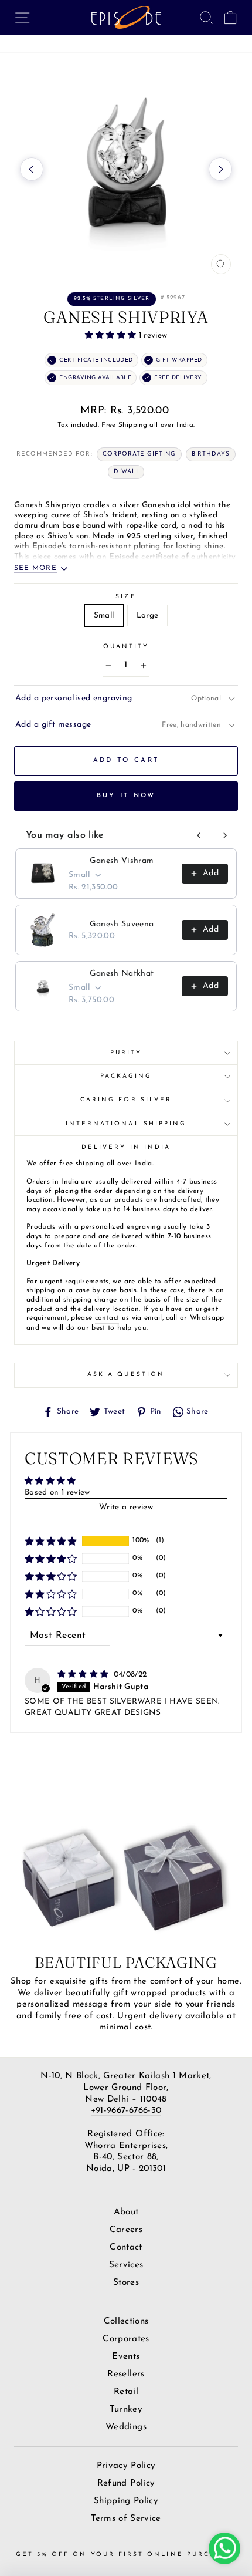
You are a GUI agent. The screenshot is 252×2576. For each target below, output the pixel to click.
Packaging (126, 1076)
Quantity (126, 647)
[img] (84, 1675)
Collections (126, 2322)
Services (126, 2265)
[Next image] (220, 169)
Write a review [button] (126, 1507)
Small (104, 616)
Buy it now (126, 796)
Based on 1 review (57, 1493)
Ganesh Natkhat (122, 974)
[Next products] (225, 835)
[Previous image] (32, 169)
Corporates (126, 2339)
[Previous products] (199, 835)
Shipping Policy (126, 2501)
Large (148, 616)
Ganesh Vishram (122, 861)
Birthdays (211, 454)
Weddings (126, 2427)
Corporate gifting (139, 454)
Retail (126, 2392)
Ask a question (126, 1375)
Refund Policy (126, 2484)
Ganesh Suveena (122, 924)
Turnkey (126, 2410)
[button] (112, 336)
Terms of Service (126, 2519)
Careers (126, 2230)
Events (126, 2357)
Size (126, 597)
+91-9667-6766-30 (126, 2111)
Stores (126, 2283)
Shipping (133, 425)
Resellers (126, 2374)
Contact (126, 2248)
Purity (126, 1053)
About (126, 2212)
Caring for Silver (126, 1100)
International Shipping (126, 1124)
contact (107, 1318)
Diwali (126, 472)
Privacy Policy (126, 2466)
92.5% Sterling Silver (112, 299)
